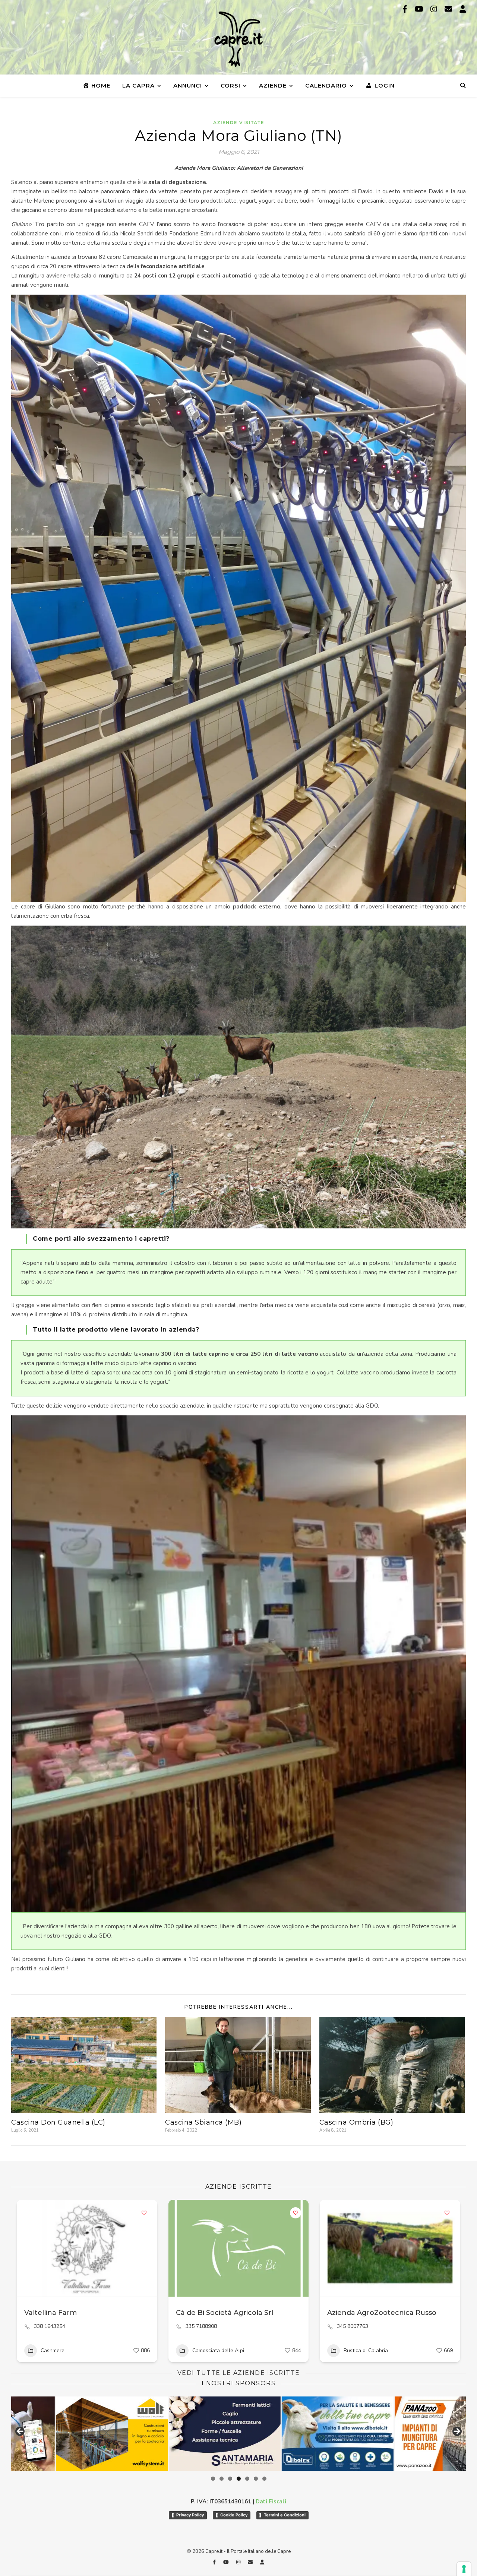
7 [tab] (264, 2479)
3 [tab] (230, 2479)
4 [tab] (239, 2479)
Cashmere (53, 2350)
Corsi (230, 85)
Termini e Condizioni (285, 2515)
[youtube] (420, 9)
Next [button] (457, 2432)
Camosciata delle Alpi (218, 2350)
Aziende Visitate (239, 123)
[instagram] (435, 9)
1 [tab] (213, 2479)
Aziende (273, 85)
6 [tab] (256, 2479)
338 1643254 (50, 2326)
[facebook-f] (406, 9)
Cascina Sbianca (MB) (203, 2122)
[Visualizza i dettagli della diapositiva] (67, 2434)
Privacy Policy (190, 2515)
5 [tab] (247, 2479)
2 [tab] (222, 2479)
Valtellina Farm (50, 2313)
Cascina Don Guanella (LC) (58, 2122)
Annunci (188, 85)
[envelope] (449, 9)
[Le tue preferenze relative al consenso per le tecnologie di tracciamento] (464, 2569)
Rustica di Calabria (366, 2350)
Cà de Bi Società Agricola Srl (225, 2313)
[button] (26, 2248)
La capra (138, 85)
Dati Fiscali (271, 2502)
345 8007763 (353, 2326)
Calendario (326, 85)
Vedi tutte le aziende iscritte (239, 2373)
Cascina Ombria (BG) (356, 2122)
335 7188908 (201, 2326)
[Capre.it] (238, 39)
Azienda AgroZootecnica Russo (382, 2313)
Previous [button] (20, 2432)
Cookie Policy (234, 2515)
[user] (463, 9)
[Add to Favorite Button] (144, 2213)
